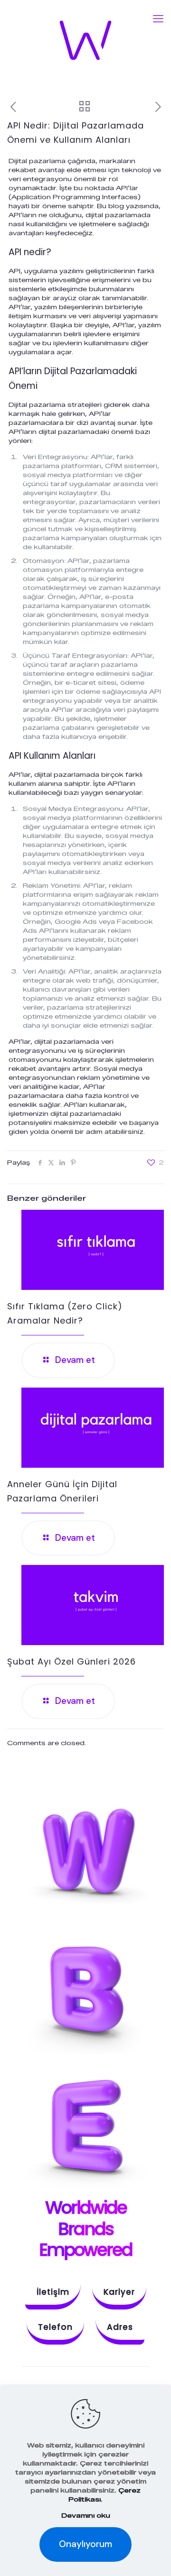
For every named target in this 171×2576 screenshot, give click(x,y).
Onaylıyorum (85, 2544)
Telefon (55, 2327)
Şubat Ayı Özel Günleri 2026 (71, 1661)
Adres (120, 2327)
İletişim (53, 2292)
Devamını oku (86, 2515)
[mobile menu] (158, 19)
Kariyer (119, 2292)
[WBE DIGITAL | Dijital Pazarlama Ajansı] (85, 40)
